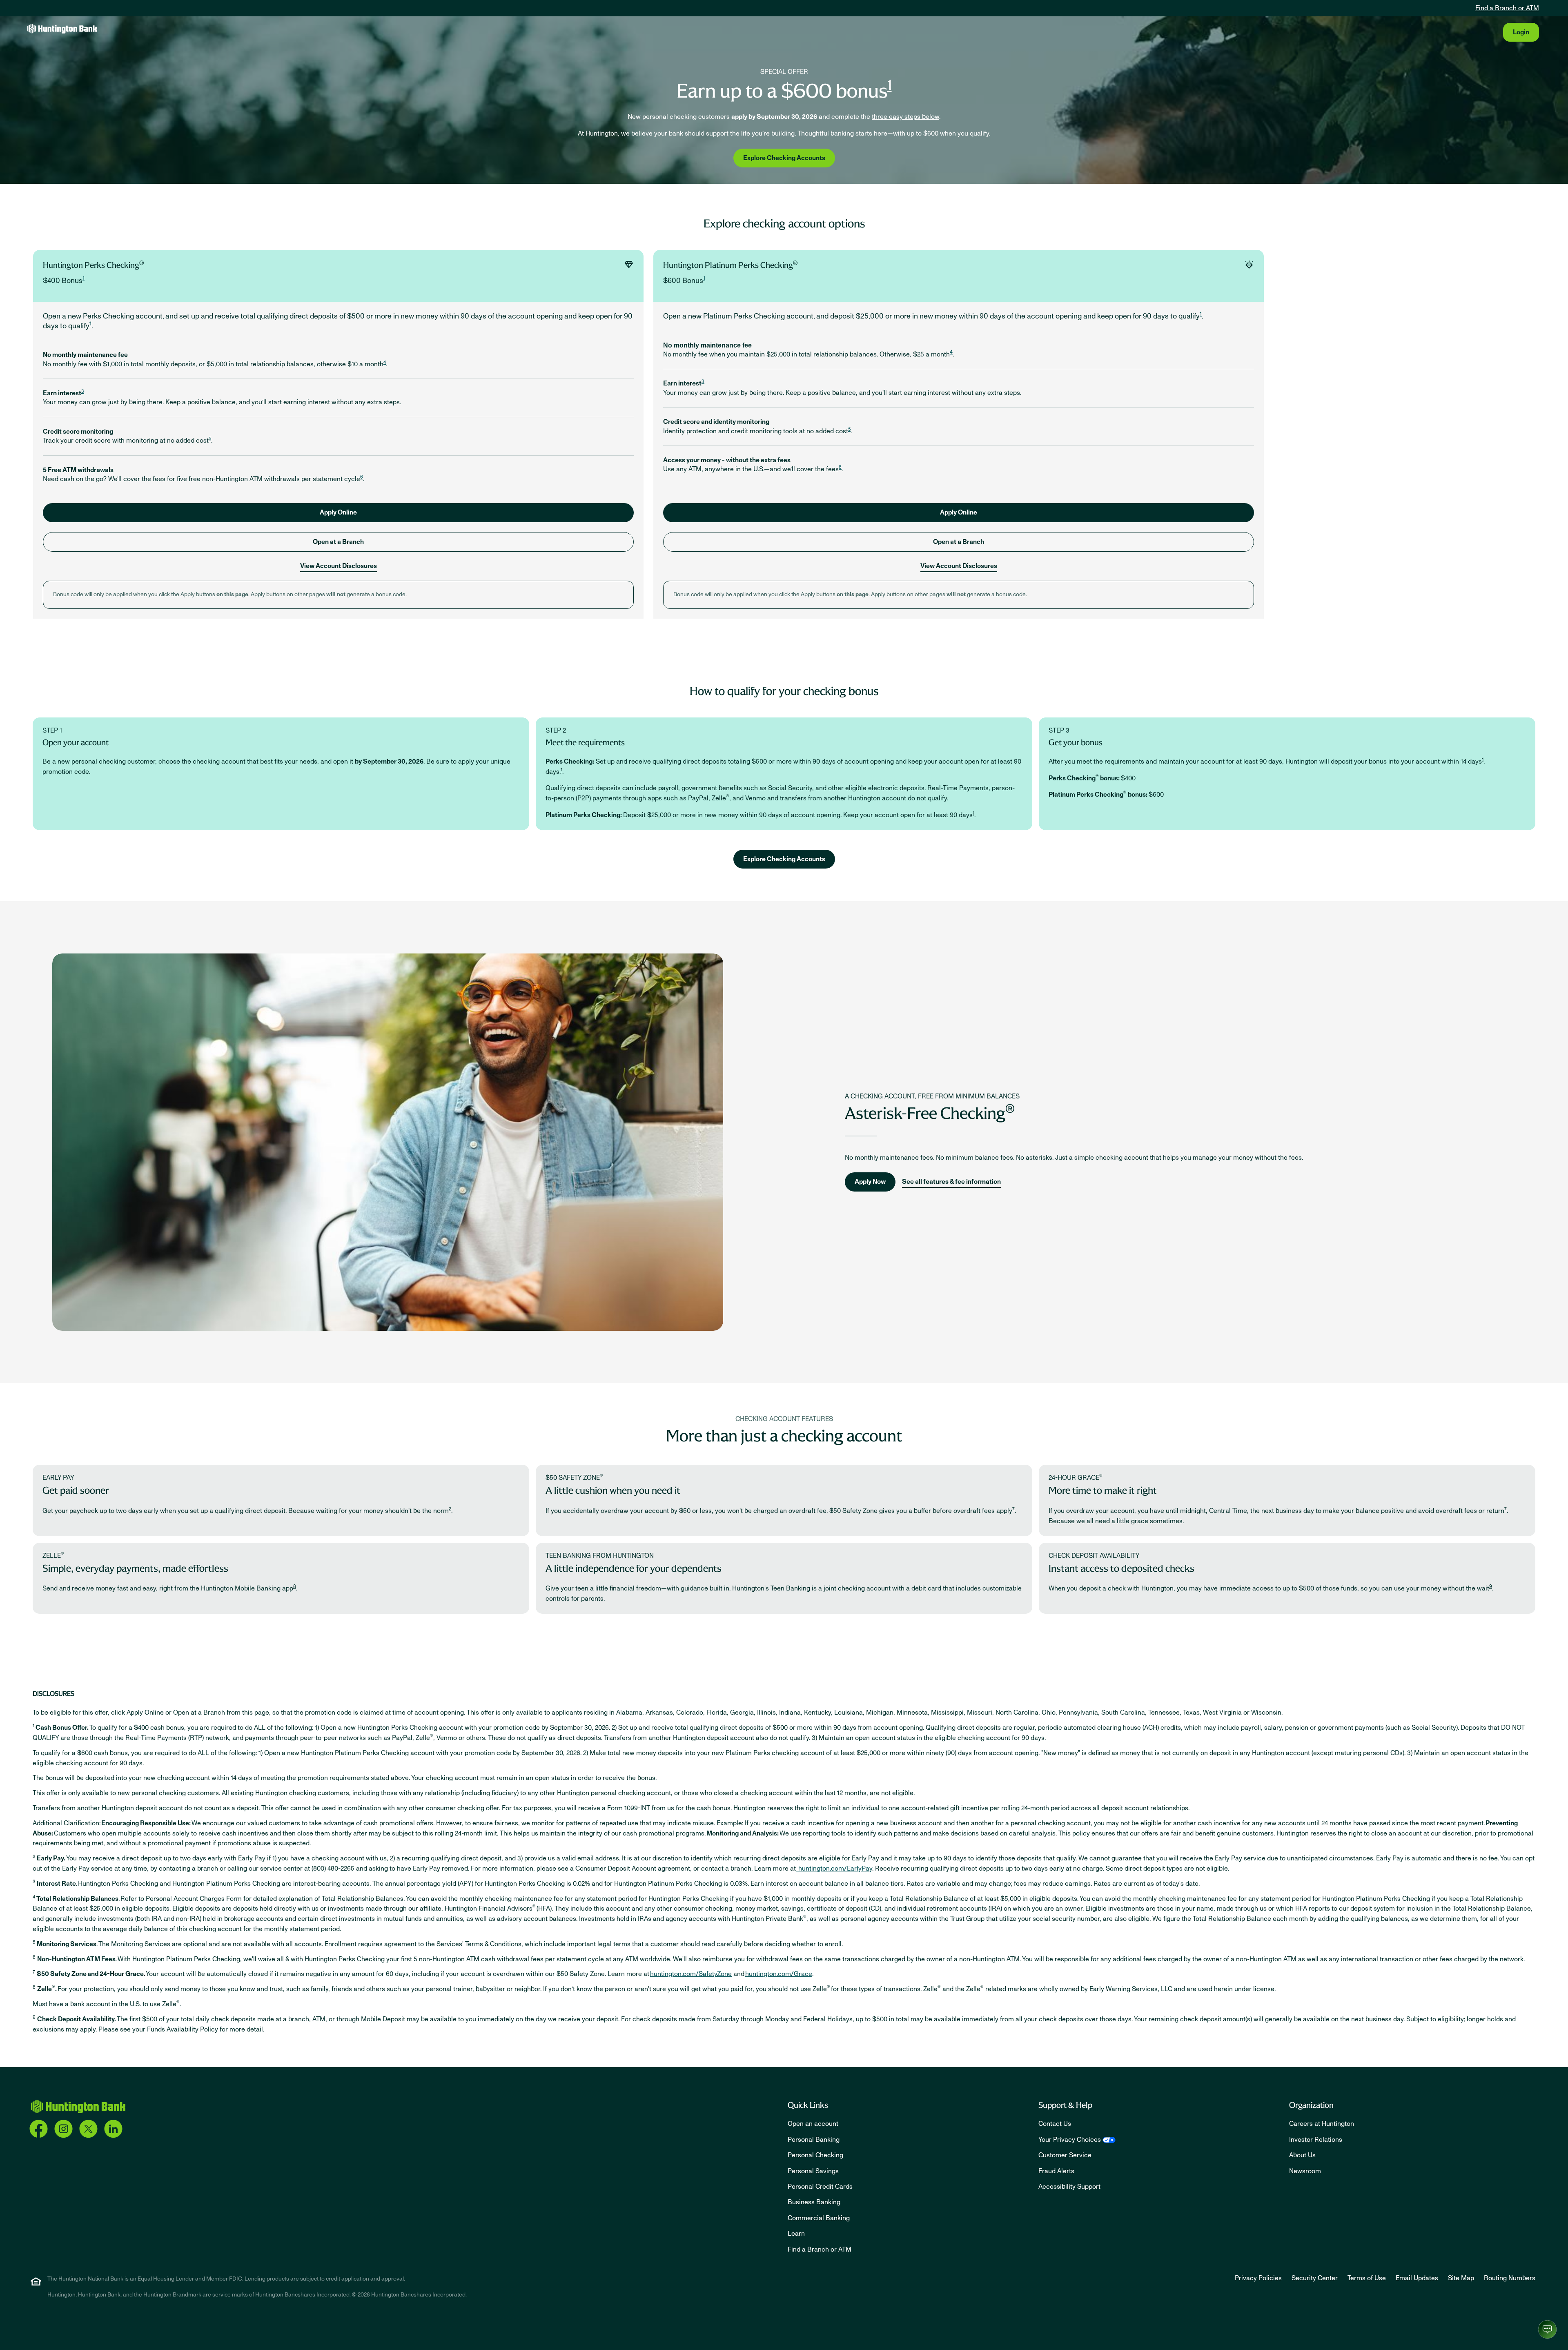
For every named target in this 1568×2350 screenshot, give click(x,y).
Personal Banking (814, 2140)
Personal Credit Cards (820, 2187)
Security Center (1315, 2278)
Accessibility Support (1069, 2187)
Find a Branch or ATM (1507, 8)
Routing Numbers (1510, 2278)
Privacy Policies (1258, 2278)
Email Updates (1417, 2278)
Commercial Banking (819, 2218)
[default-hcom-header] (62, 28)
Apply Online (338, 512)
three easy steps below (905, 117)
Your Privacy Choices (1070, 2140)
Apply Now (870, 1182)
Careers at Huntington (1322, 2124)
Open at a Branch (338, 542)
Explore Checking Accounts (784, 158)
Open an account (813, 2124)
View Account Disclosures (339, 566)
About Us (1302, 2155)
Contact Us (1055, 2124)
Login (1521, 32)
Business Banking (814, 2202)
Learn (796, 2234)
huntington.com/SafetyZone (691, 1974)
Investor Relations (1316, 2140)
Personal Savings (813, 2171)
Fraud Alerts (1056, 2171)
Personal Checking (815, 2155)
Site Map (1461, 2278)
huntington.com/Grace (779, 1974)
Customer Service (1065, 2155)
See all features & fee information (951, 1182)
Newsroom (1305, 2171)
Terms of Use (1367, 2278)
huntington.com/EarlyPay (834, 1869)
